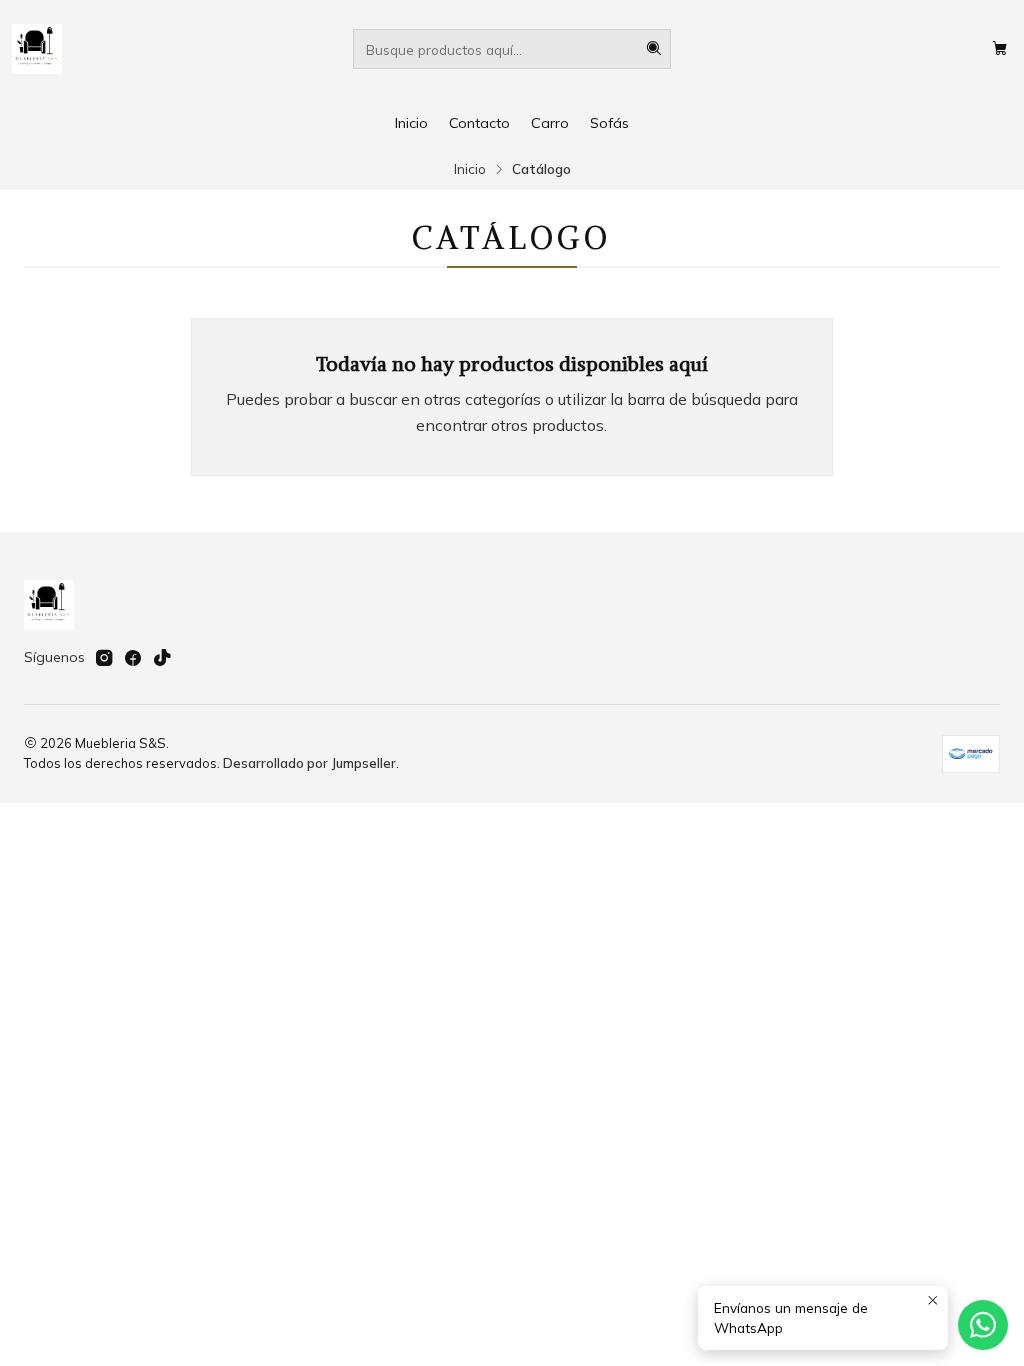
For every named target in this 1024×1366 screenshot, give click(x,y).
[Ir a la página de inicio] (37, 49)
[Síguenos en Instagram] (104, 658)
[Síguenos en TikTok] (162, 658)
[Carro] (1000, 49)
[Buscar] (654, 49)
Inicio (411, 123)
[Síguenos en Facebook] (133, 658)
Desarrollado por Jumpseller (309, 763)
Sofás (609, 123)
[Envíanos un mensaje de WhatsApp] (983, 1325)
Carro (550, 123)
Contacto (479, 123)
